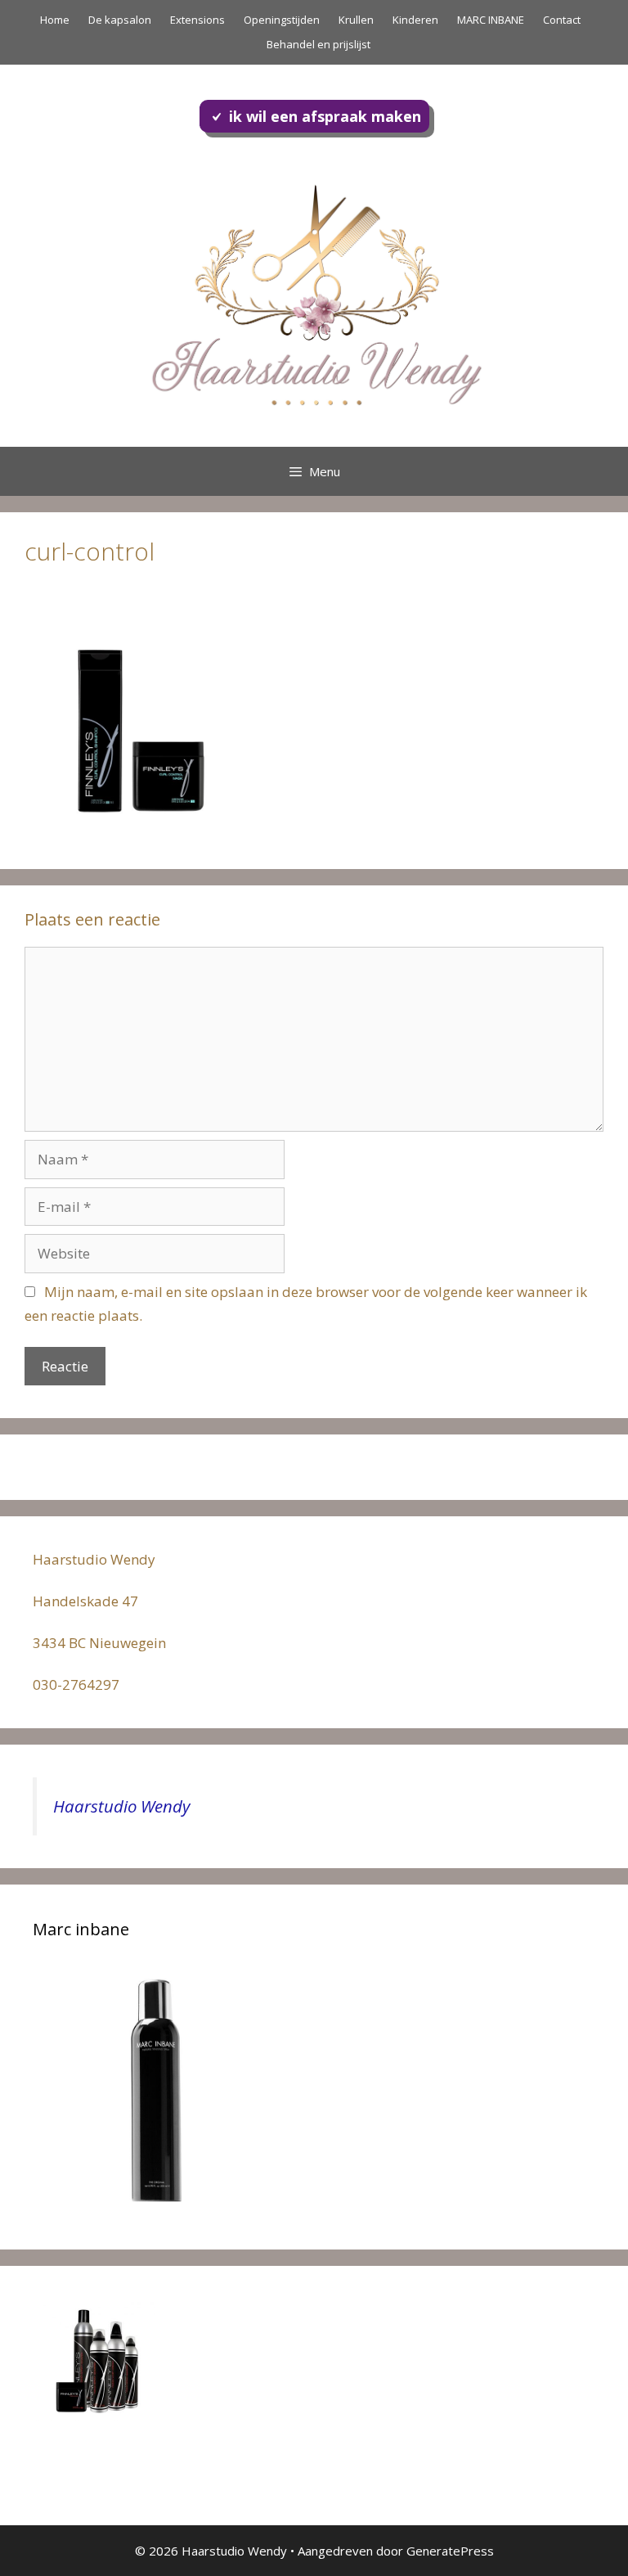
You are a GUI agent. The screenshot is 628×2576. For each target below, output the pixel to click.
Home (55, 20)
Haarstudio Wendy (121, 1806)
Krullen (356, 20)
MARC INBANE (491, 20)
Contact (562, 20)
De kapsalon (120, 20)
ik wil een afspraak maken (325, 116)
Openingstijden (282, 20)
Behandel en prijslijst (318, 44)
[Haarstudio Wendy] (314, 292)
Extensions (197, 20)
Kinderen (415, 20)
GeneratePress (450, 2551)
